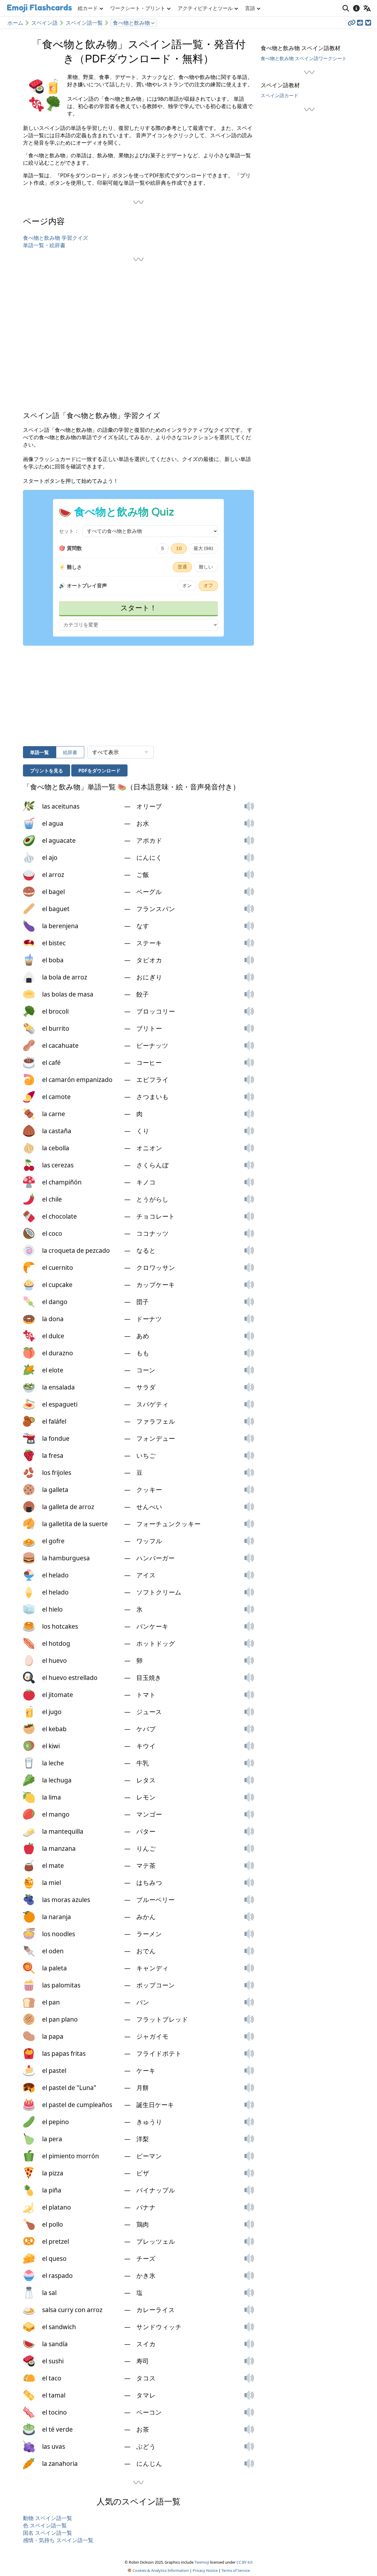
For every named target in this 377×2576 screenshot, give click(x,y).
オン (187, 586)
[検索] (346, 8)
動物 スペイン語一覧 (48, 2518)
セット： (69, 531)
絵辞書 (70, 752)
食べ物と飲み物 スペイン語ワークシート (304, 58)
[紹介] (356, 8)
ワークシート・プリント (138, 8)
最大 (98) (203, 548)
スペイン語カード (280, 95)
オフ (208, 586)
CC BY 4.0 (244, 2562)
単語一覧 (39, 752)
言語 (250, 8)
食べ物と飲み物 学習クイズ (56, 238)
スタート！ (139, 608)
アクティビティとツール (205, 8)
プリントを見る (47, 771)
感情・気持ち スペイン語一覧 (58, 2540)
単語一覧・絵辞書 (44, 245)
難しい (206, 567)
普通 (182, 567)
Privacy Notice (205, 2570)
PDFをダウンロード (99, 771)
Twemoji (202, 2562)
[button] (249, 806)
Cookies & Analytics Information (160, 2570)
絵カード (88, 8)
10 (179, 548)
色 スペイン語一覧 (45, 2525)
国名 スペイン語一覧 (48, 2533)
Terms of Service (236, 2570)
